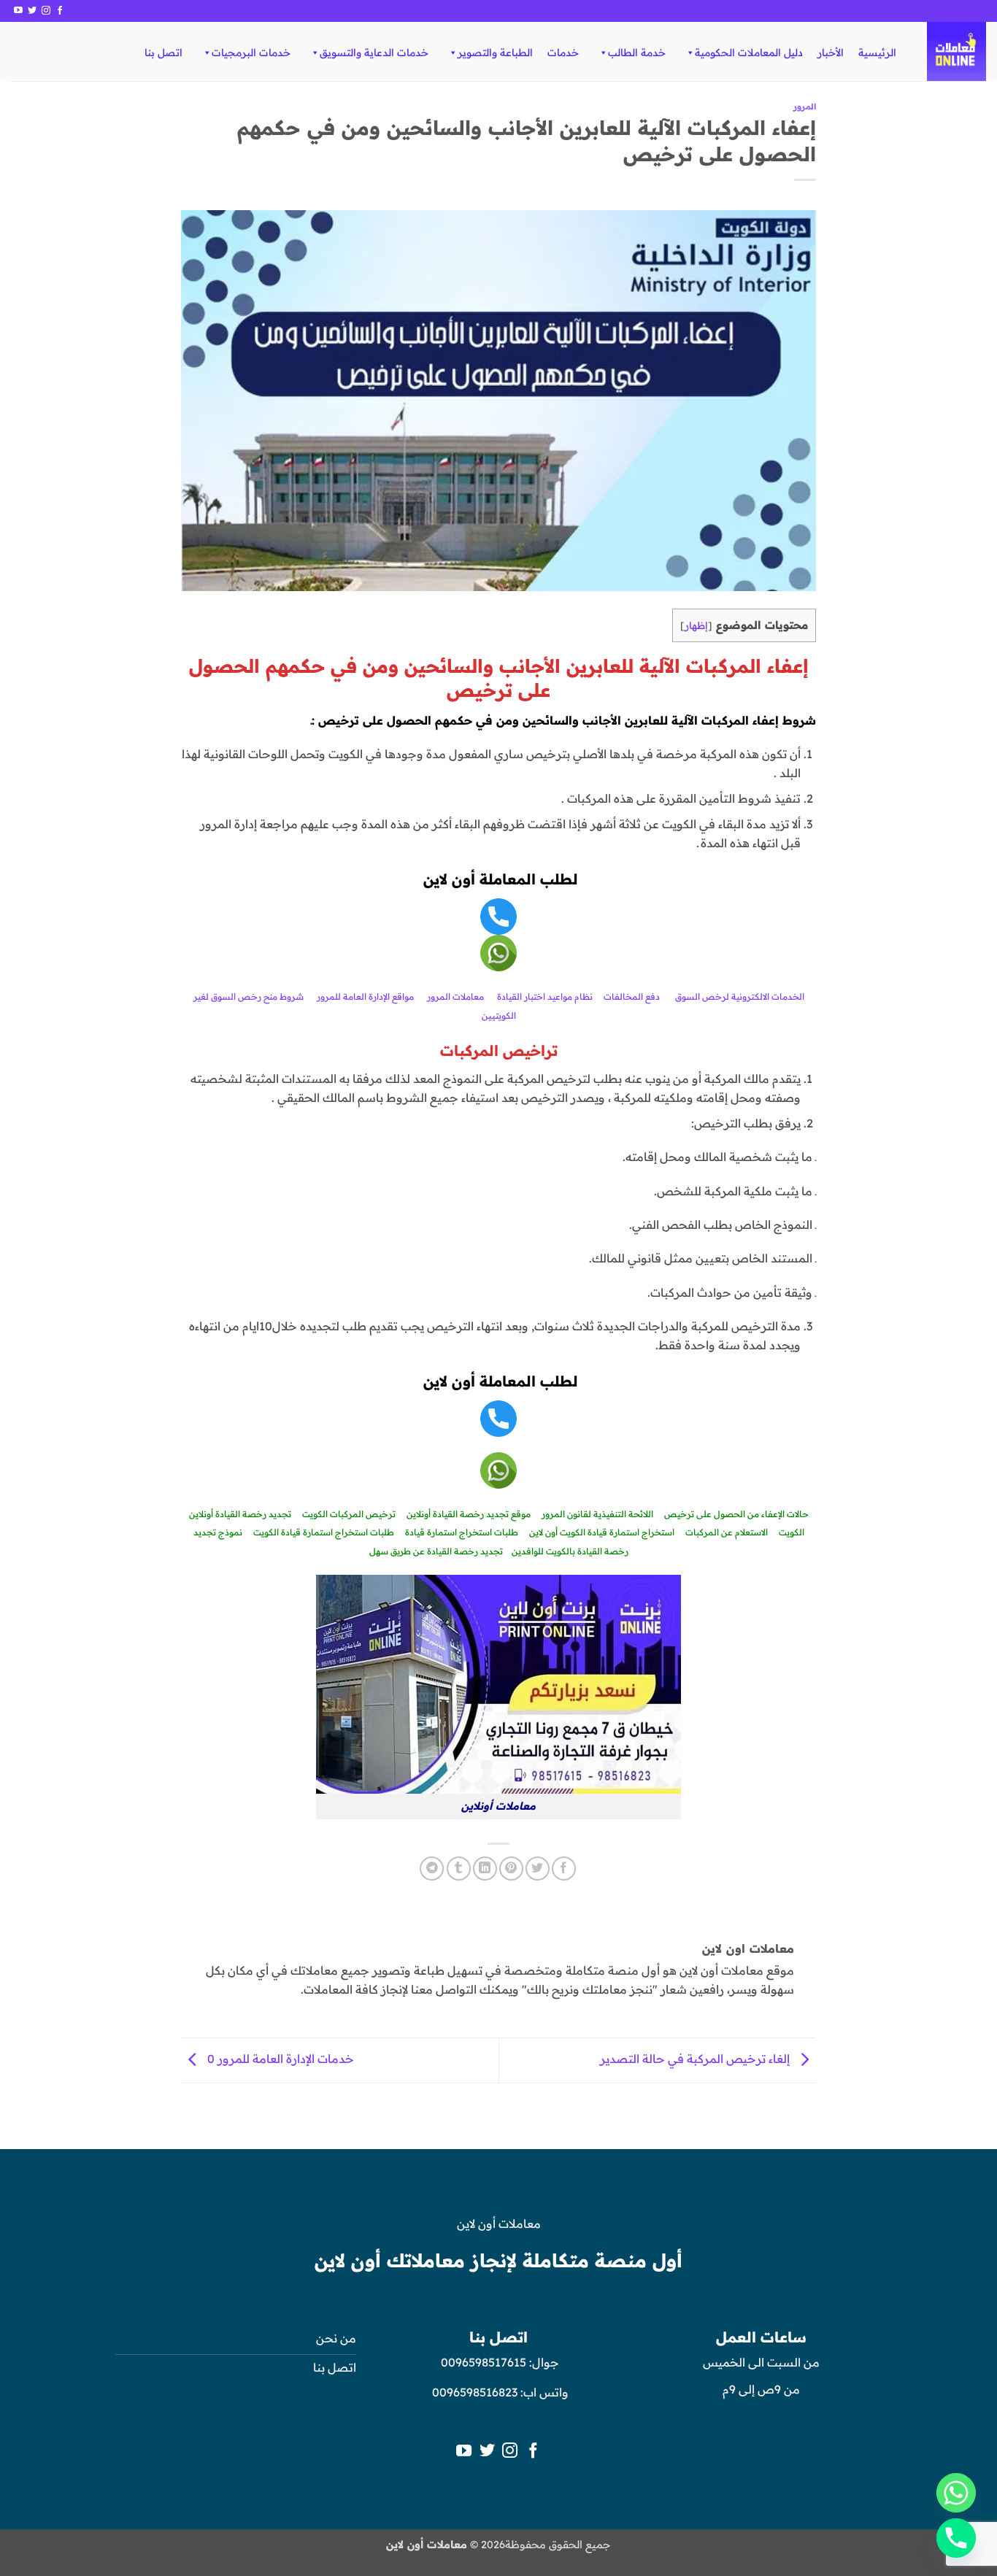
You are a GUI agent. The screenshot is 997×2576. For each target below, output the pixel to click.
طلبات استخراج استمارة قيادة (462, 1532)
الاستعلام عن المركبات (727, 1532)
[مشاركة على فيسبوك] (564, 1869)
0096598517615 (482, 2362)
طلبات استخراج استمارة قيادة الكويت (324, 1532)
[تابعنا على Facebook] (60, 11)
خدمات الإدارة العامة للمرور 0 (279, 2059)
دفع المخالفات (632, 996)
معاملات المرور (455, 996)
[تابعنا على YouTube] (18, 11)
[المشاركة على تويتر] (538, 1869)
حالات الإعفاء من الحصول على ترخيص (736, 1514)
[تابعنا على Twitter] (32, 11)
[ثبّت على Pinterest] (511, 1869)
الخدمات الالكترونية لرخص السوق (740, 996)
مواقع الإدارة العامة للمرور (365, 996)
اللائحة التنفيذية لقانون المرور (597, 1514)
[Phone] (956, 2538)
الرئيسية (877, 53)
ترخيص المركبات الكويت (349, 1514)
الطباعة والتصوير (495, 53)
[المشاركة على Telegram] (432, 1869)
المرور (805, 107)
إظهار (696, 625)
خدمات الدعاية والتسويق (374, 53)
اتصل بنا (163, 53)
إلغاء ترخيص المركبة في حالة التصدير (696, 2059)
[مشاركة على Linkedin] (485, 1869)
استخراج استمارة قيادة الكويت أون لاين (602, 1532)
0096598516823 (475, 2392)
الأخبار (831, 53)
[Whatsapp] (956, 2493)
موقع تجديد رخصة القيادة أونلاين (469, 1514)
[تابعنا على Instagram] (46, 11)
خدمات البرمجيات (251, 53)
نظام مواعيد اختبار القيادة (545, 996)
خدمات (563, 53)
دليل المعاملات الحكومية (749, 53)
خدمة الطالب (637, 53)
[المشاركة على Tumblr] (459, 1869)
